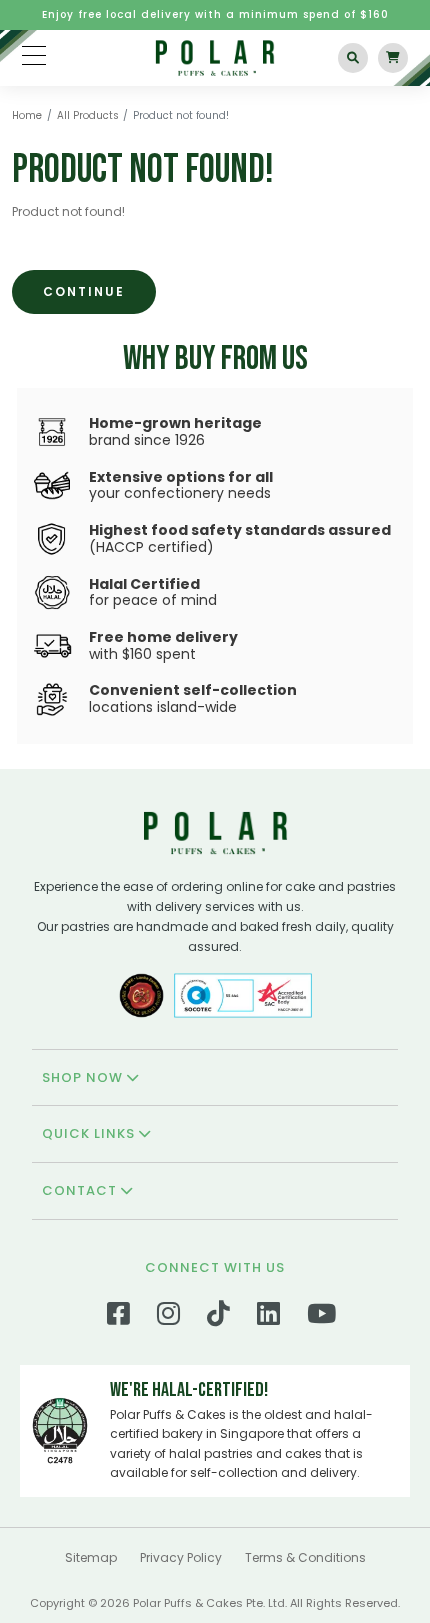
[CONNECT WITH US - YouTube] (321, 1318)
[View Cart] (393, 58)
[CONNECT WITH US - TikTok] (218, 1318)
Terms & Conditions (305, 1557)
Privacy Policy (181, 1557)
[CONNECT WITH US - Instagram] (168, 1318)
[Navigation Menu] (34, 55)
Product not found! (181, 115)
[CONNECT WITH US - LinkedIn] (268, 1318)
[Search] (353, 58)
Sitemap (91, 1557)
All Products (88, 115)
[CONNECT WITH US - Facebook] (118, 1318)
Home (27, 115)
